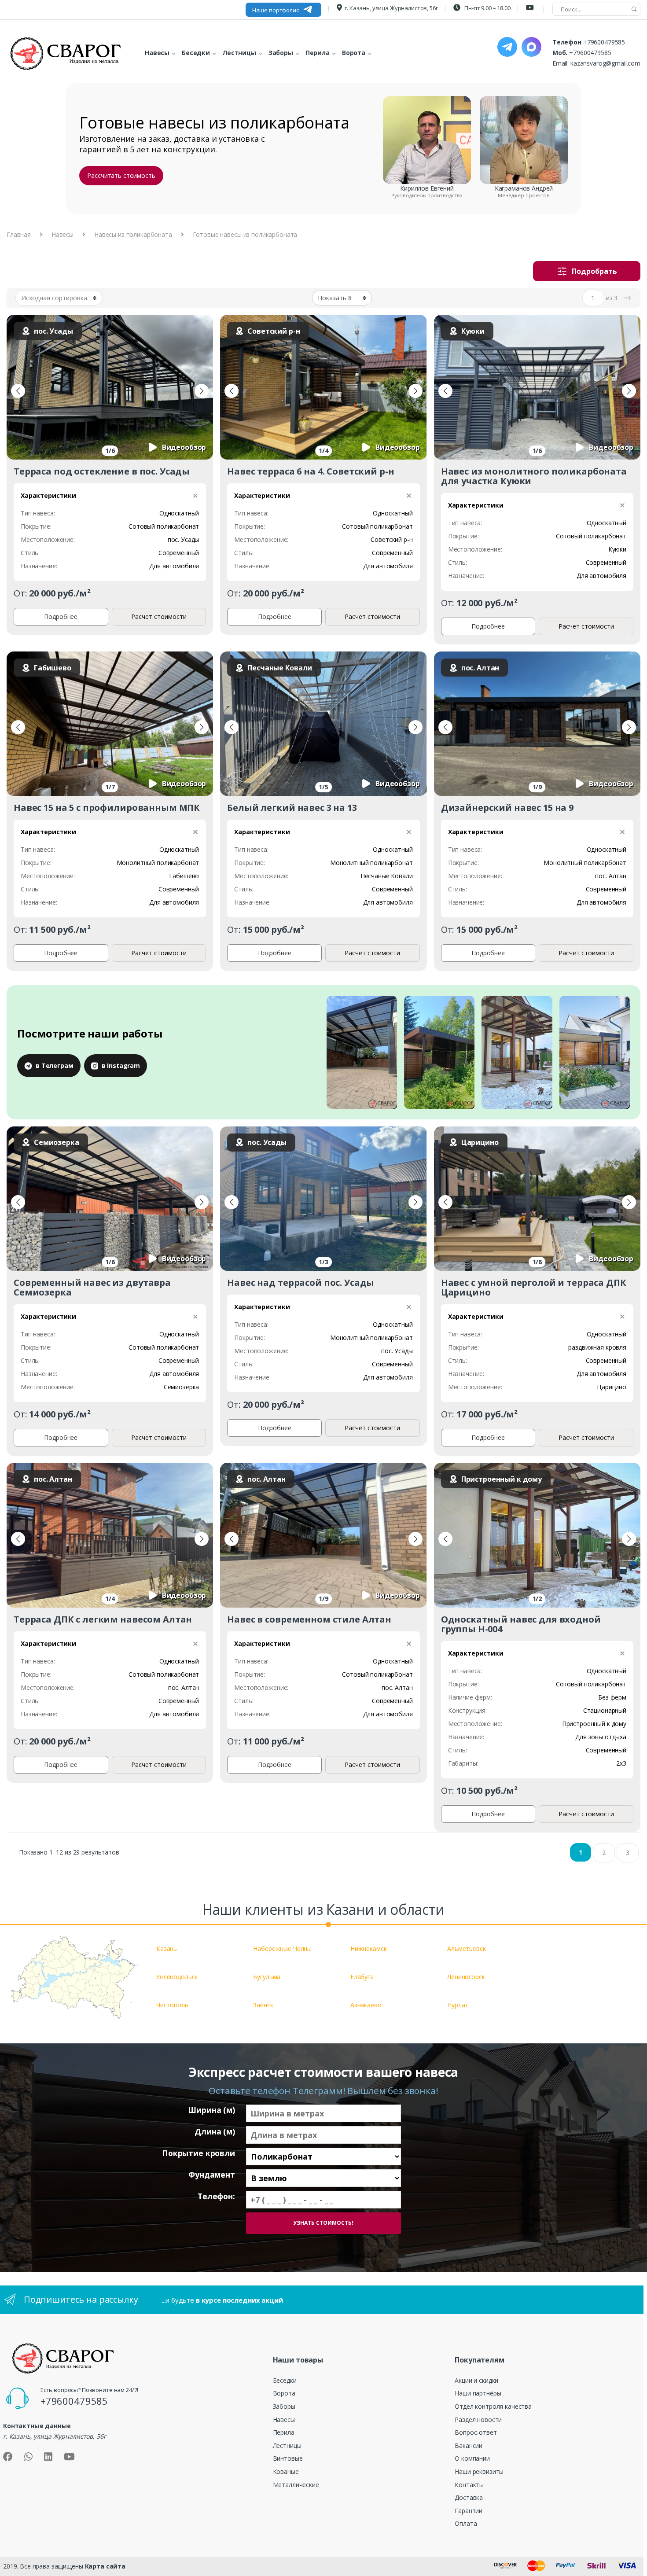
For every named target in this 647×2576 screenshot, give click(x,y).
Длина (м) (215, 2132)
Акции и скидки (476, 2380)
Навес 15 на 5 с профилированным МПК (107, 808)
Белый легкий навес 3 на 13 (292, 808)
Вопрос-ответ (476, 2432)
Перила (284, 2432)
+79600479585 (604, 42)
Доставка (469, 2497)
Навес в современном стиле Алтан (309, 1619)
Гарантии (469, 2511)
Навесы (62, 234)
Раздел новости (478, 2420)
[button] (18, 391)
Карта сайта (105, 2566)
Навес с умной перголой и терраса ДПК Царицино (534, 1287)
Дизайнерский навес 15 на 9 (507, 808)
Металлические (296, 2485)
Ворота (284, 2393)
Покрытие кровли (199, 2153)
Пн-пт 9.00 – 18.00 (487, 8)
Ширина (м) (211, 2110)
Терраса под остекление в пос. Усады (102, 471)
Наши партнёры (478, 2393)
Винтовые (288, 2458)
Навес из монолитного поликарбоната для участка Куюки (534, 476)
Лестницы (287, 2445)
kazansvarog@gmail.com (605, 63)
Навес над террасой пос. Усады (301, 1282)
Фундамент (212, 2175)
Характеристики (48, 495)
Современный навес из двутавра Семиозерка (92, 1287)
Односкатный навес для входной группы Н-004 (521, 1624)
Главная (19, 234)
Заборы (284, 2406)
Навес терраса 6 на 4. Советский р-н (311, 471)
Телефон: (216, 2196)
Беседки (285, 2380)
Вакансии (469, 2445)
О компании (472, 2458)
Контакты (469, 2485)
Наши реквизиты (479, 2471)
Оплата (466, 2523)
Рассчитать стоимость (121, 175)
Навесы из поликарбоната (133, 234)
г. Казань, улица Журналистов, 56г (391, 8)
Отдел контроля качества (493, 2406)
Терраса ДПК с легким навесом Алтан (103, 1619)
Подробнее (61, 616)
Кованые (286, 2471)
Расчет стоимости (159, 616)
